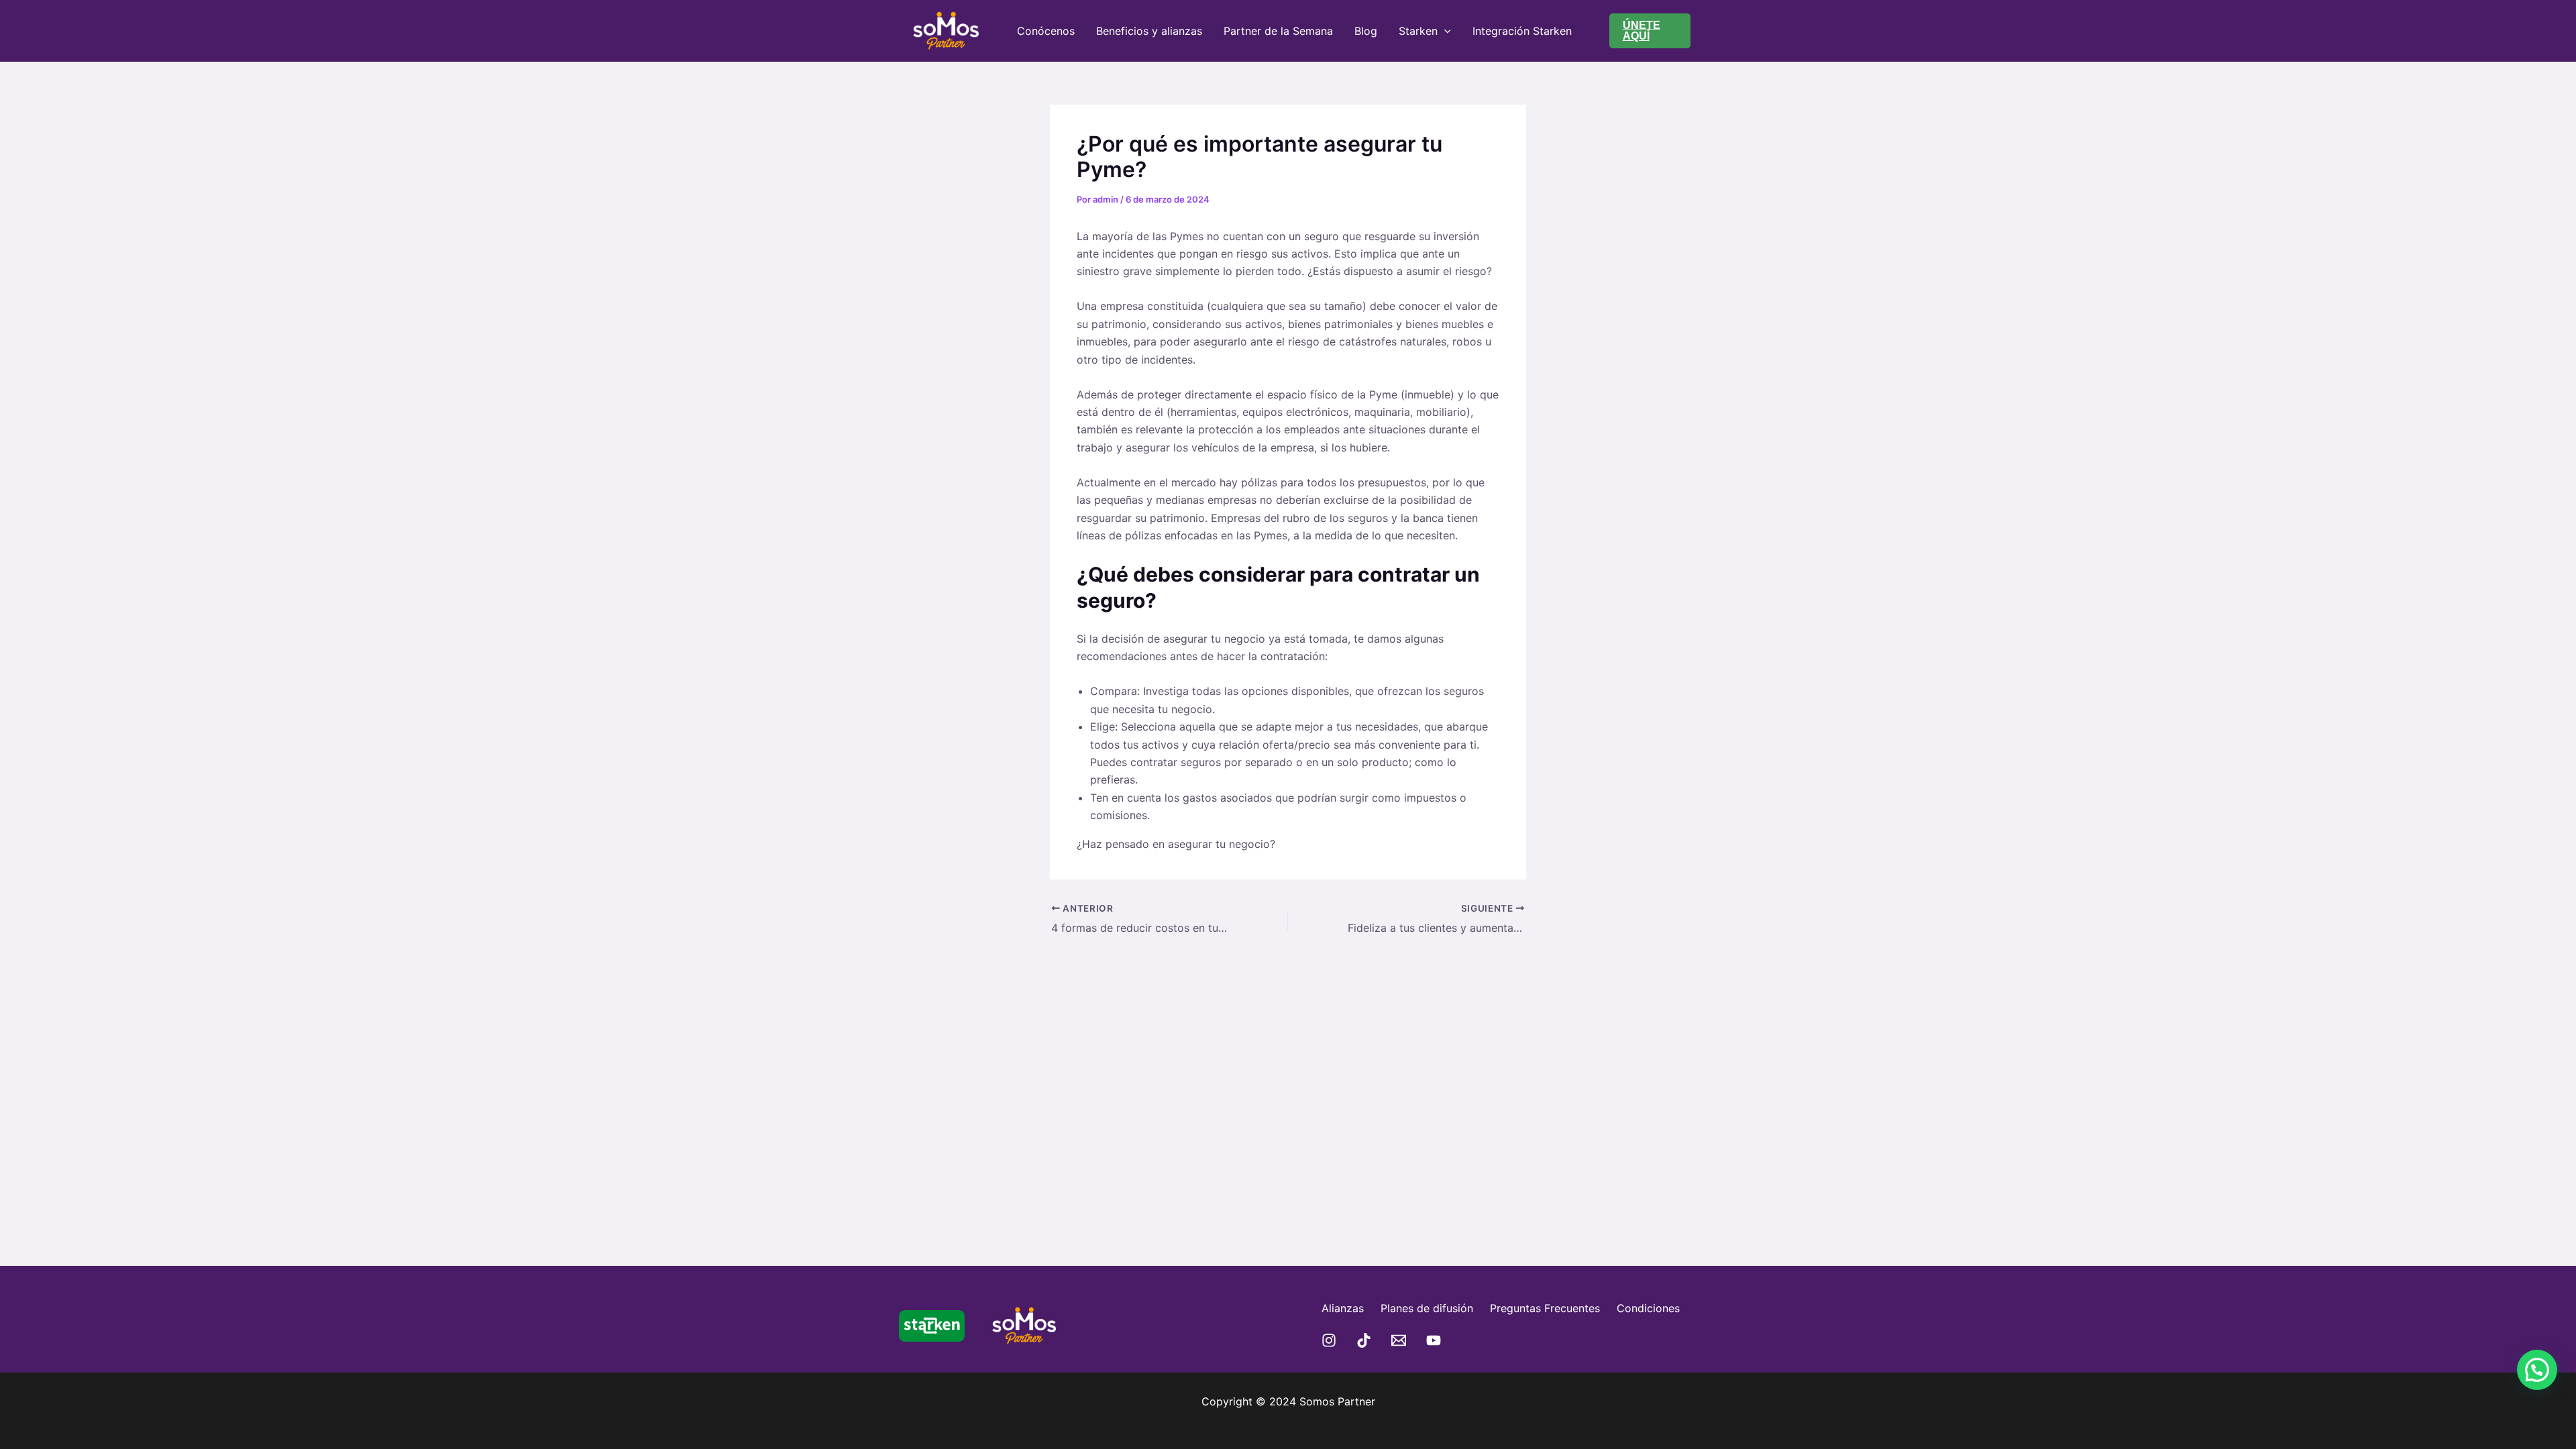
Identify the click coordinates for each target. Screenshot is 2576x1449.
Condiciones (1648, 1308)
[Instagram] (1329, 1340)
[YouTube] (1434, 1340)
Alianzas (1343, 1308)
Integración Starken (1522, 31)
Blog (1366, 31)
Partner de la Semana (1278, 31)
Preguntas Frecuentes (1545, 1308)
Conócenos (1046, 31)
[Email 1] (1399, 1340)
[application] (1444, 31)
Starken (1418, 31)
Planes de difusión (1427, 1308)
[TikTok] (1364, 1340)
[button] (1650, 31)
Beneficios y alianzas (1149, 31)
